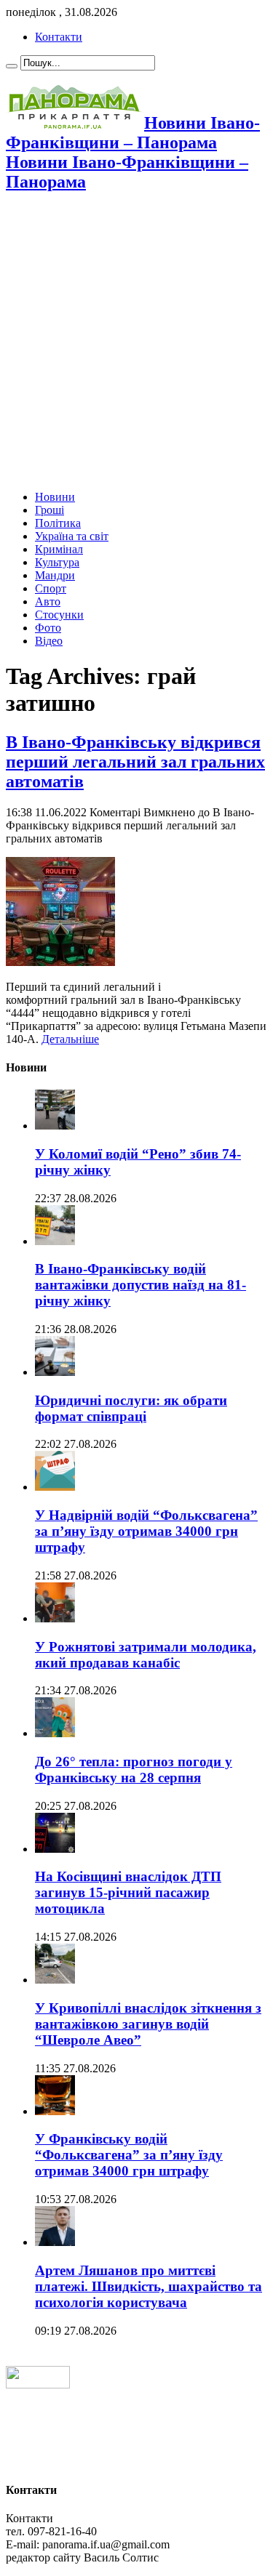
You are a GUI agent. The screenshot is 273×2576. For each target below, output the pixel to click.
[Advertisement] (136, 343)
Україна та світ (72, 536)
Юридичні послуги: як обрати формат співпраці (131, 1408)
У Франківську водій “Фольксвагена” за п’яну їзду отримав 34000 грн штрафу (129, 2155)
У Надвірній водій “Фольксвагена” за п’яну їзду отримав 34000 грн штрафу (146, 1531)
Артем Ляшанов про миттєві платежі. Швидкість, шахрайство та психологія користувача (149, 2286)
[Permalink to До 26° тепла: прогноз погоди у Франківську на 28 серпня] (55, 1733)
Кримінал (59, 549)
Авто (48, 601)
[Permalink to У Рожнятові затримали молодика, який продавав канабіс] (55, 1618)
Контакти (59, 37)
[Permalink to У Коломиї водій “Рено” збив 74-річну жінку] (55, 1126)
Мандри (55, 575)
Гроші (50, 510)
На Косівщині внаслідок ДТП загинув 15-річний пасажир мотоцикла (128, 1892)
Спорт (51, 588)
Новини (55, 497)
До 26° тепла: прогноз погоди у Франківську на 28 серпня (134, 1770)
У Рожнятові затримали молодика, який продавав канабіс (146, 1655)
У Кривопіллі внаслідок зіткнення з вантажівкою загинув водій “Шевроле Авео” (148, 2024)
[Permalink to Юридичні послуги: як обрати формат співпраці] (55, 1372)
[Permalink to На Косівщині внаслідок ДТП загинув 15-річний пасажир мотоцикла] (55, 1849)
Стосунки (59, 615)
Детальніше (70, 1039)
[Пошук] (12, 66)
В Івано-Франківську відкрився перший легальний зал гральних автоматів (135, 762)
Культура (57, 562)
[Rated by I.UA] (38, 2384)
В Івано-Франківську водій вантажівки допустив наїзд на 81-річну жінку (141, 1285)
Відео (49, 641)
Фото (48, 628)
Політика (58, 523)
